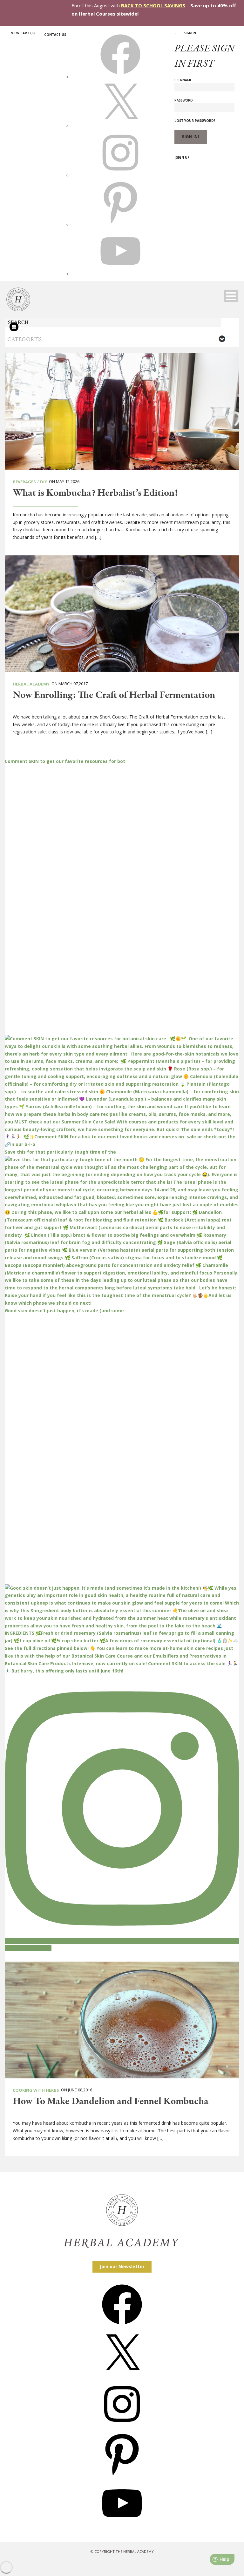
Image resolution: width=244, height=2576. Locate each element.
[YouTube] (122, 2525)
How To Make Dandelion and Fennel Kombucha (111, 2102)
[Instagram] (122, 2426)
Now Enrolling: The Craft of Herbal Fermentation (114, 695)
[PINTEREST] (120, 224)
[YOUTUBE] (120, 274)
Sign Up (183, 157)
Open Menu (231, 296)
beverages (24, 482)
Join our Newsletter (122, 2266)
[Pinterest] (122, 2476)
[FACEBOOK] (120, 77)
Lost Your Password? (195, 121)
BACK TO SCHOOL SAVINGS (153, 5)
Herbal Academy (31, 684)
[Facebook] (122, 2326)
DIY (44, 482)
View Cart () (23, 33)
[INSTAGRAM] (120, 175)
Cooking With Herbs (36, 2090)
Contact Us (55, 35)
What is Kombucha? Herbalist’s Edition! (95, 493)
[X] (120, 126)
